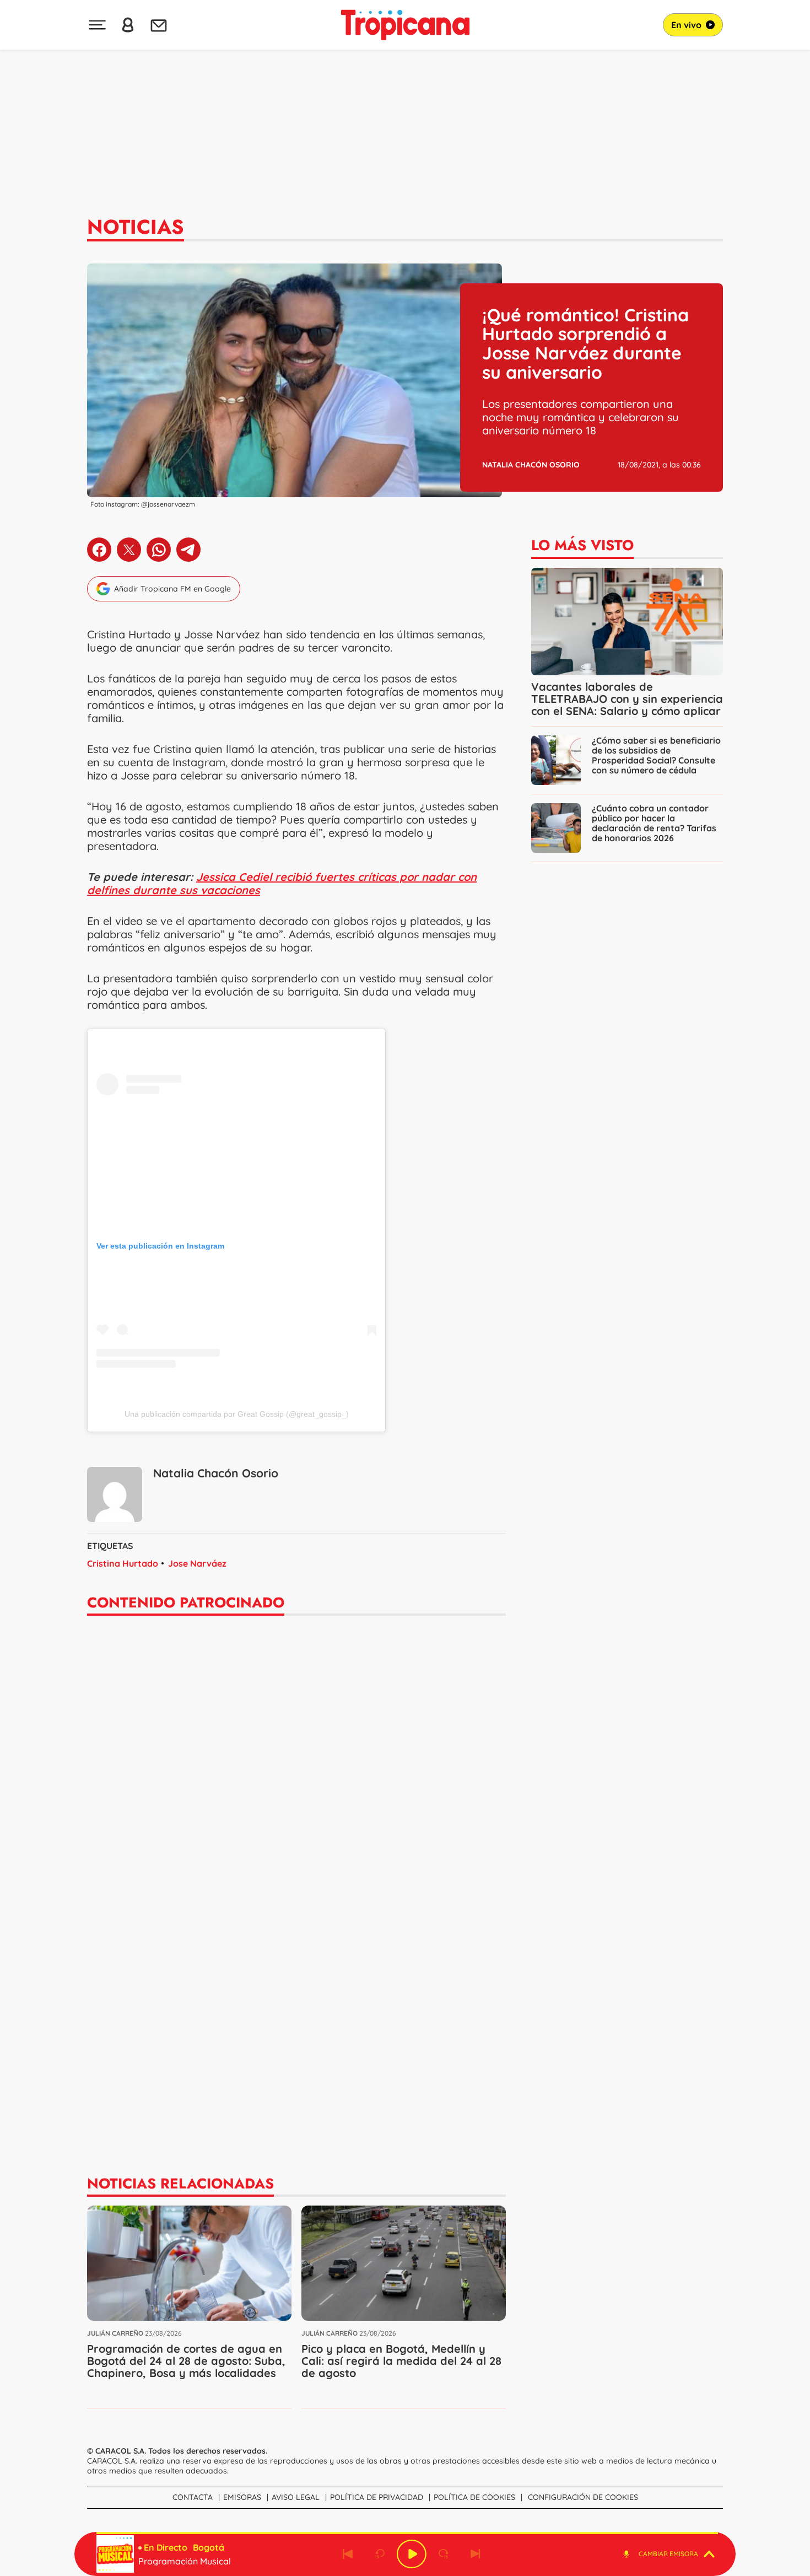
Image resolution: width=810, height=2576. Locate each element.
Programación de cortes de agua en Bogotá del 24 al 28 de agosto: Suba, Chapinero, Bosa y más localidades (186, 2361)
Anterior (348, 2554)
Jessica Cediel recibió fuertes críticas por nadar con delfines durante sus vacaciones (282, 883)
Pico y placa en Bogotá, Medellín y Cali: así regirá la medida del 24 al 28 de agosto (401, 2361)
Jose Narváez (197, 1563)
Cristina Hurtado (123, 1563)
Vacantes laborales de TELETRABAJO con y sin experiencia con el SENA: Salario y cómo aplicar (627, 699)
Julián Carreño (115, 2333)
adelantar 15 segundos (444, 2554)
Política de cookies (474, 2497)
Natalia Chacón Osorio (531, 465)
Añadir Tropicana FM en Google (172, 589)
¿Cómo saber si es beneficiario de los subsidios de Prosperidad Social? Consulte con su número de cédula (656, 755)
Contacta (193, 2497)
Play (412, 2554)
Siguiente (476, 2554)
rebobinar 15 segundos (380, 2554)
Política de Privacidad (377, 2497)
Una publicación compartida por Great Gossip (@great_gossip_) (237, 1414)
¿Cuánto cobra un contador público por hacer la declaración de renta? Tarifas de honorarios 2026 (654, 823)
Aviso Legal (296, 2497)
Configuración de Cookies (583, 2497)
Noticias (136, 227)
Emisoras (242, 2497)
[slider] (407, 2533)
